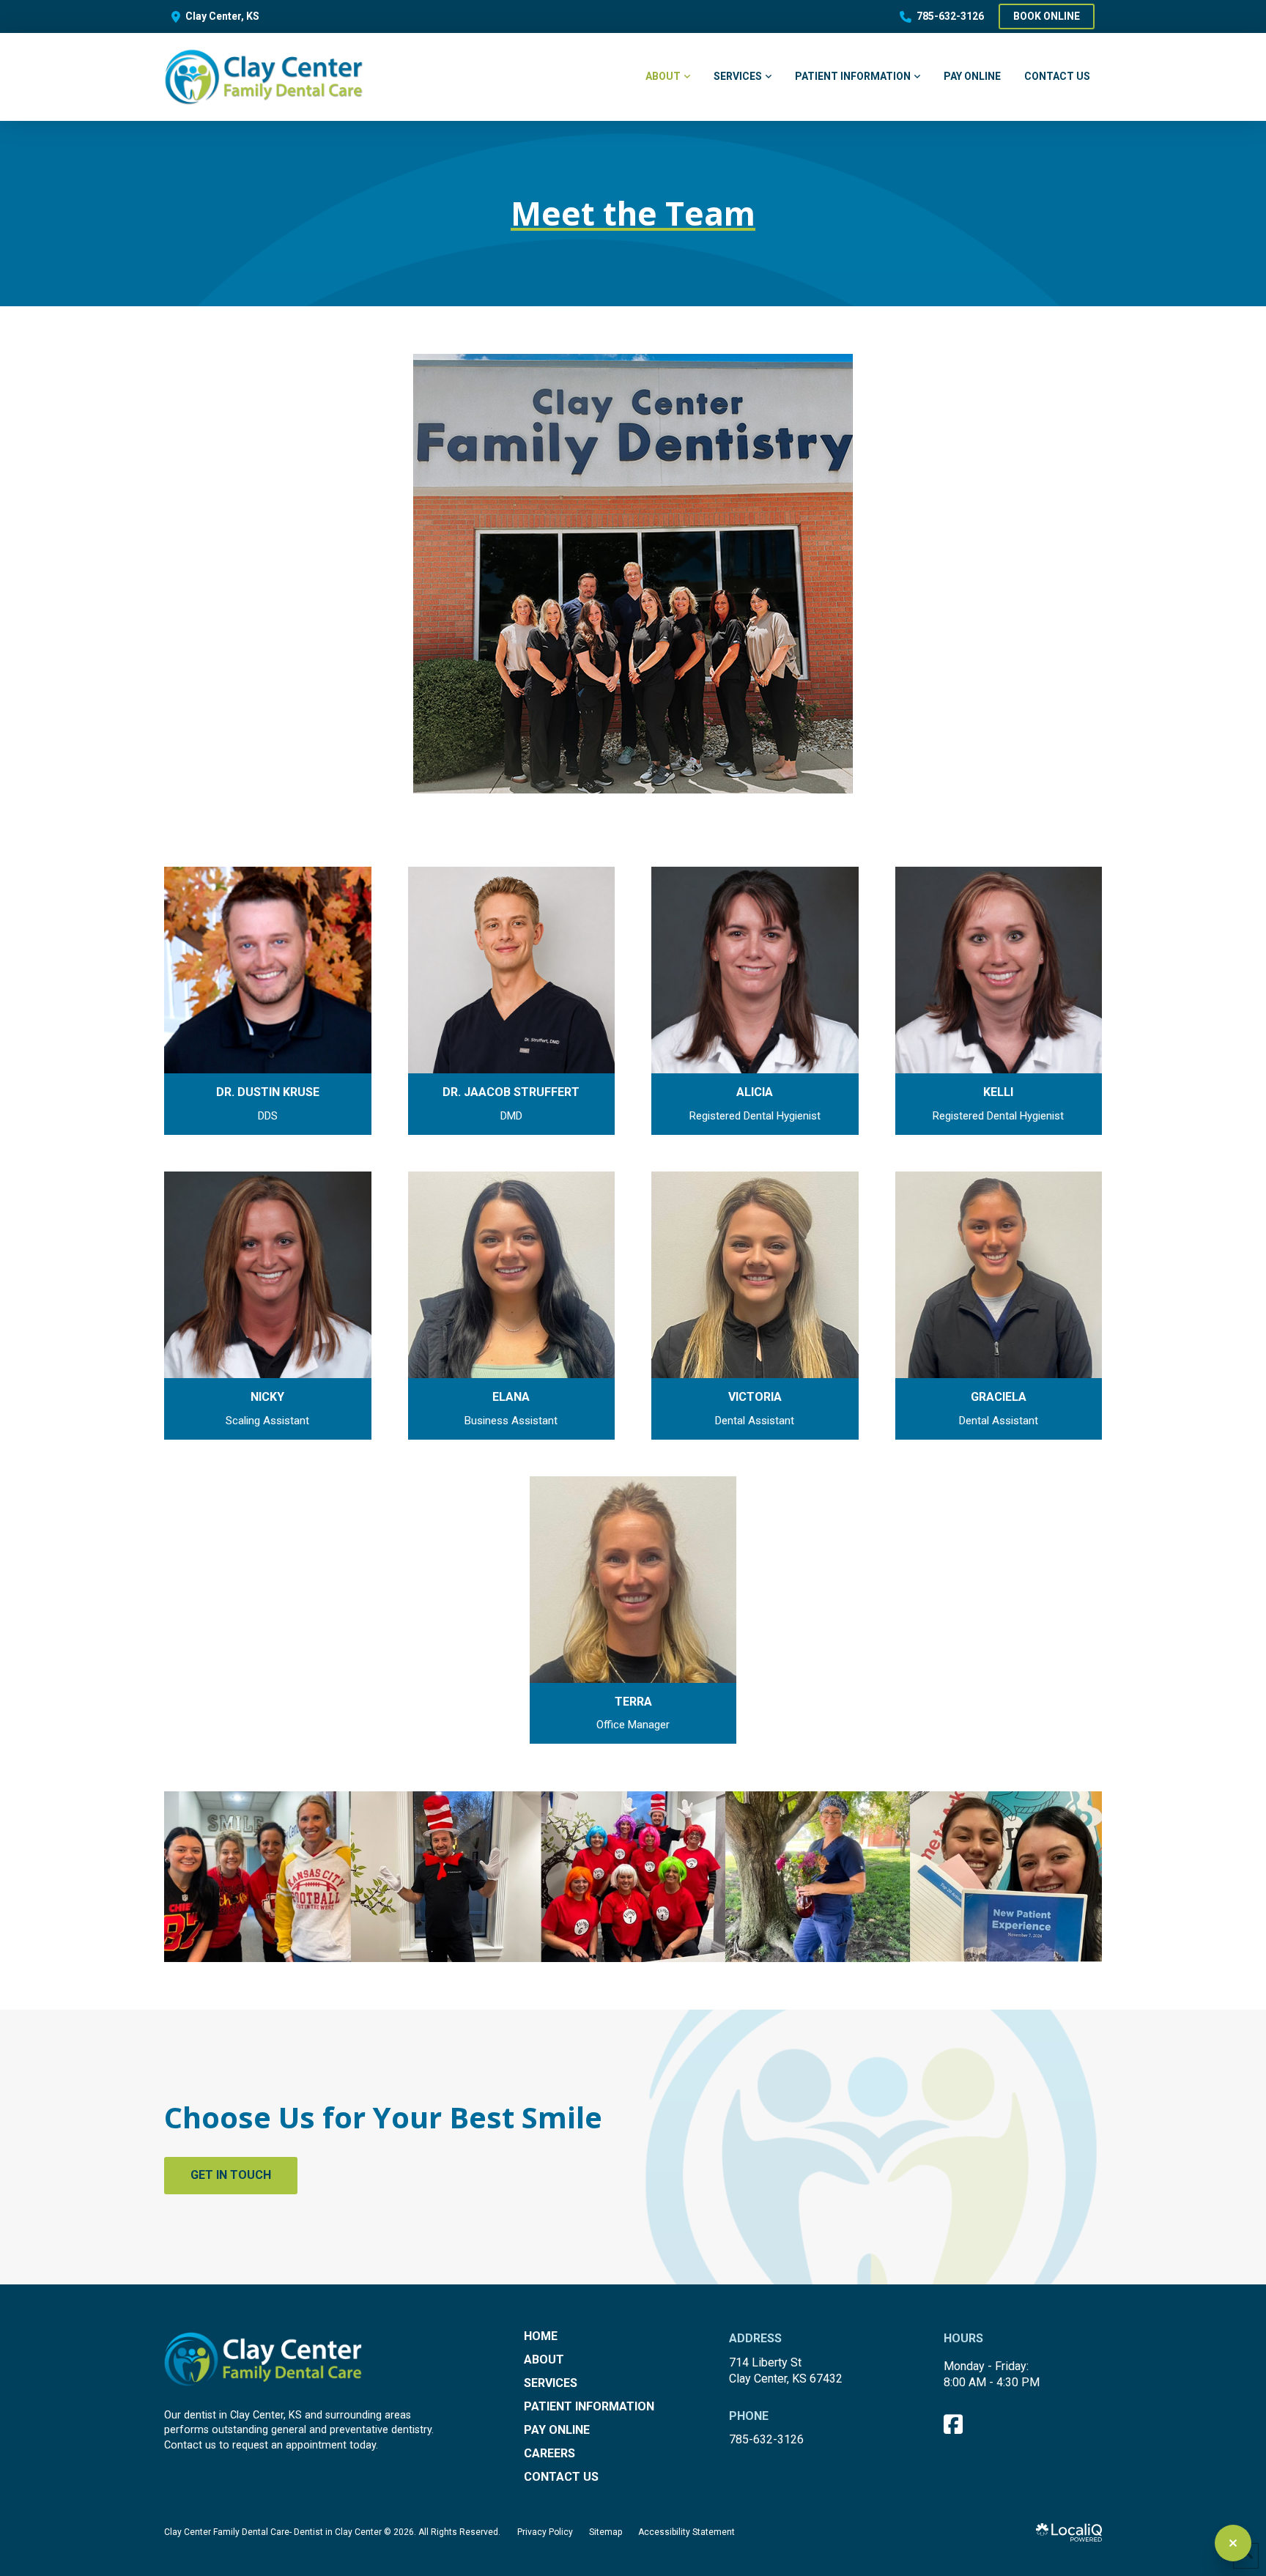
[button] (268, 1001)
